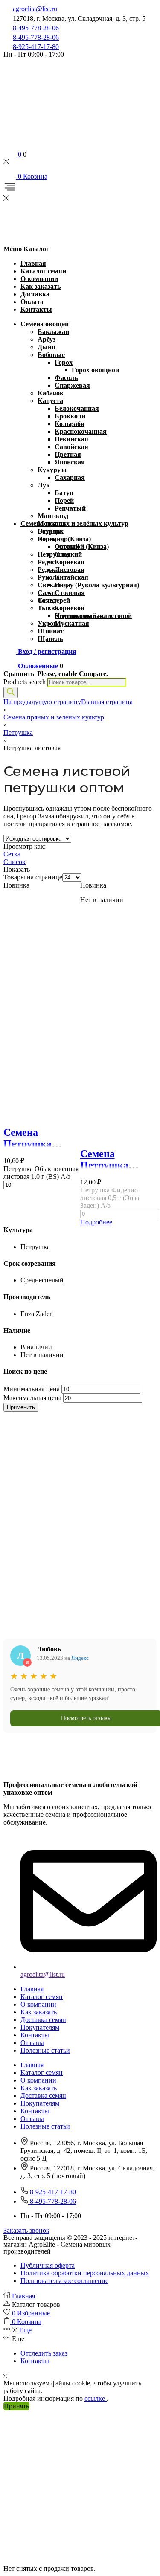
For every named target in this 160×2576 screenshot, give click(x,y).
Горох (64, 362)
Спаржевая (72, 385)
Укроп (47, 623)
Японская (70, 462)
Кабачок (51, 393)
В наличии (36, 1347)
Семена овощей (45, 324)
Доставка (35, 294)
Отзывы (32, 2043)
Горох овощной (95, 370)
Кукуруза (52, 470)
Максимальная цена (32, 1398)
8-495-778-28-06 (36, 28)
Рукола (49, 577)
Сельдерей (54, 600)
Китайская (71, 577)
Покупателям (40, 2027)
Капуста (50, 401)
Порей (64, 500)
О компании (39, 279)
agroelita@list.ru (35, 9)
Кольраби (70, 424)
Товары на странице (33, 877)
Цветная (68, 454)
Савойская (71, 447)
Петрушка (54, 554)
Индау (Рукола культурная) (97, 585)
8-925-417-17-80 (36, 47)
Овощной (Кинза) (82, 547)
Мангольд (53, 516)
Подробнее (96, 1222)
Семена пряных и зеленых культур (54, 717)
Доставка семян (43, 2020)
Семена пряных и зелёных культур (74, 524)
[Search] (11, 692)
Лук (44, 485)
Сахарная (70, 477)
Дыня (47, 347)
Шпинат (51, 631)
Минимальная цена (32, 1389)
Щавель (50, 639)
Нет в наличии (42, 1355)
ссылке (96, 2398)
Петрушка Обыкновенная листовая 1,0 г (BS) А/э (41, 1173)
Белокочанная (77, 408)
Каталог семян (43, 271)
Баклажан (53, 332)
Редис (46, 562)
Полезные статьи (45, 2050)
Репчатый (70, 508)
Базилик (51, 531)
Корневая (70, 562)
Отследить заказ (44, 2353)
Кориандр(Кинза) (64, 539)
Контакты (36, 309)
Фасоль (66, 378)
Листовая (70, 570)
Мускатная (72, 623)
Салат (47, 593)
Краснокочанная (81, 431)
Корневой (70, 608)
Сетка (12, 854)
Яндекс (80, 1658)
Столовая (70, 593)
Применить (21, 1407)
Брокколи (70, 416)
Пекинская (71, 439)
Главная (33, 263)
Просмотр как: (25, 846)
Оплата (32, 302)
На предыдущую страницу (42, 702)
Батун (64, 493)
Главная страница (107, 702)
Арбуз (47, 339)
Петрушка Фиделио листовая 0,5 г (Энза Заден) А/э (110, 1198)
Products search (25, 682)
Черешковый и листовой (93, 616)
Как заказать (41, 286)
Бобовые (51, 355)
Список (15, 862)
